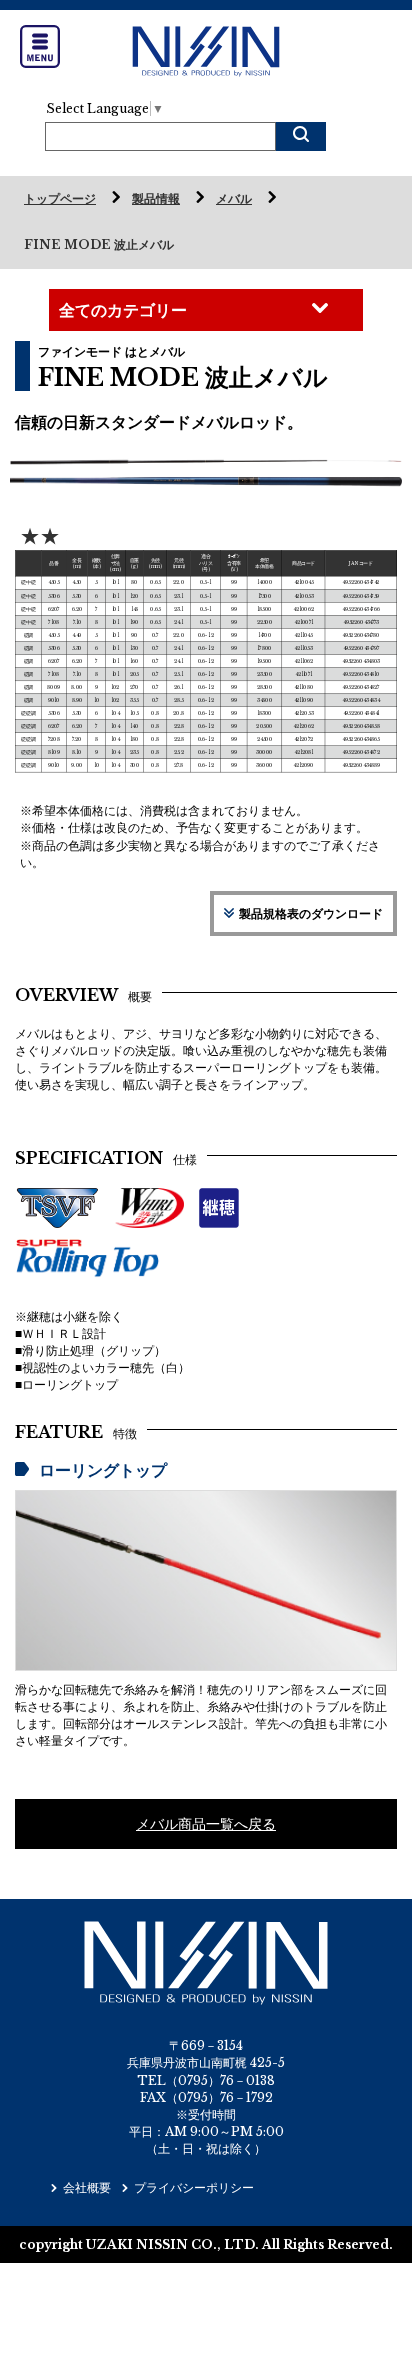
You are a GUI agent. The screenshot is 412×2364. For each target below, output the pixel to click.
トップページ (60, 198)
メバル (234, 198)
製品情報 (156, 198)
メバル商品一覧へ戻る (206, 1824)
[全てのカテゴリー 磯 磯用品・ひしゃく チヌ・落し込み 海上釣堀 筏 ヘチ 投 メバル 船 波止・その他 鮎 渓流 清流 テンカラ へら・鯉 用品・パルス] (206, 310)
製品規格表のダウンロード (311, 913)
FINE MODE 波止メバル (99, 244)
